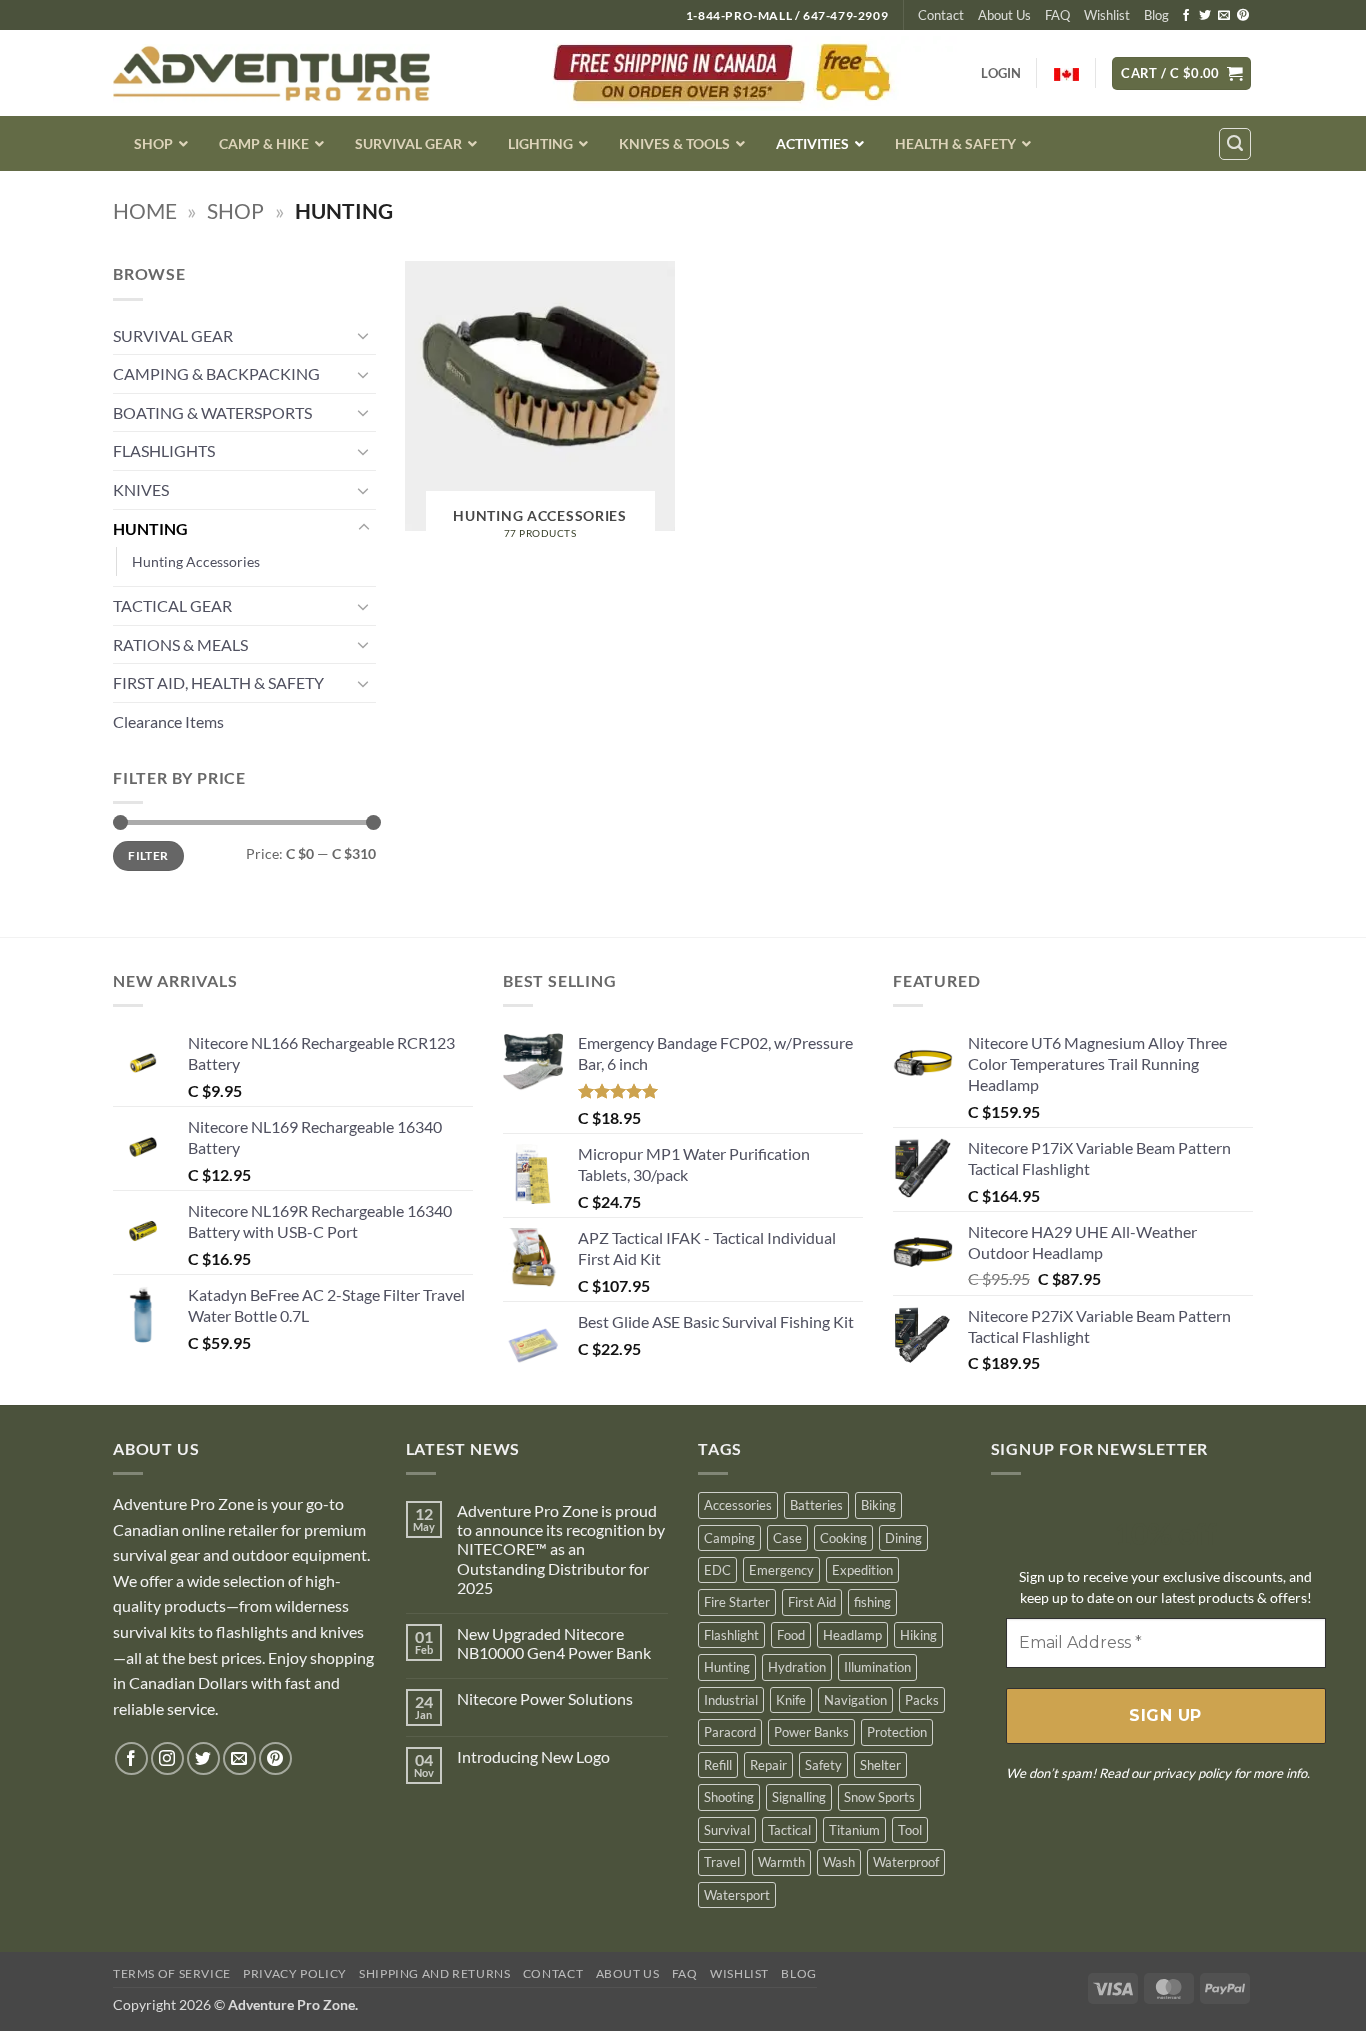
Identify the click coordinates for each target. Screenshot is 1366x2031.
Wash (839, 1862)
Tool (910, 1830)
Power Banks (811, 1732)
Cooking (843, 1538)
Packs (922, 1700)
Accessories (738, 1505)
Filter (148, 855)
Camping (729, 1538)
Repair (768, 1765)
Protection (897, 1732)
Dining (903, 1538)
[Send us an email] (1224, 16)
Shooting (729, 1797)
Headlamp (852, 1635)
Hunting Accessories (196, 561)
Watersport (737, 1895)
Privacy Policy (295, 1973)
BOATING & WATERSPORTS (212, 412)
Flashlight (731, 1635)
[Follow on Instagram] (167, 1758)
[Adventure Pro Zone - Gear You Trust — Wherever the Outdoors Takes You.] (271, 73)
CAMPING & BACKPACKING (216, 373)
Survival (727, 1830)
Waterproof (906, 1862)
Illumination (877, 1667)
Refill (718, 1765)
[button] (1181, 73)
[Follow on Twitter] (1205, 16)
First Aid (812, 1602)
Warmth (781, 1862)
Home (145, 210)
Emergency (781, 1570)
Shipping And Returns (434, 1973)
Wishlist (1107, 15)
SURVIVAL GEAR (173, 335)
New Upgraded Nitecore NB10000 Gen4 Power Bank (554, 1643)
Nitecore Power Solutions (545, 1698)
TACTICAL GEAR (172, 605)
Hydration (797, 1667)
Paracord (730, 1732)
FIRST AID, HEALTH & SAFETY (218, 682)
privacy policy (1192, 1773)
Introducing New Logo (533, 1756)
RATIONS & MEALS (180, 644)
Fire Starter (737, 1602)
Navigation (855, 1700)
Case (787, 1538)
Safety (823, 1765)
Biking (878, 1505)
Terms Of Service (172, 1973)
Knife (791, 1700)
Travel (722, 1862)
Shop (235, 210)
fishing (872, 1602)
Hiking (918, 1635)
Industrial (731, 1700)
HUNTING (150, 528)
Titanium (854, 1830)
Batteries (816, 1505)
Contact (941, 15)
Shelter (880, 1765)
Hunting (727, 1667)
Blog (1156, 15)
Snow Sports (879, 1797)
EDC (717, 1570)
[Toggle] (364, 335)
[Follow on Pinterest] (1243, 16)
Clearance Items (168, 721)
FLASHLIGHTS (164, 450)
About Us (1004, 15)
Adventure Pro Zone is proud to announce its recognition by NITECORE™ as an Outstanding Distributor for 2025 (561, 1549)
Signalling (799, 1797)
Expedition (862, 1570)
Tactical (789, 1830)
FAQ (1057, 15)
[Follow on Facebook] (1186, 16)
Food (791, 1635)
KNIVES (141, 489)
